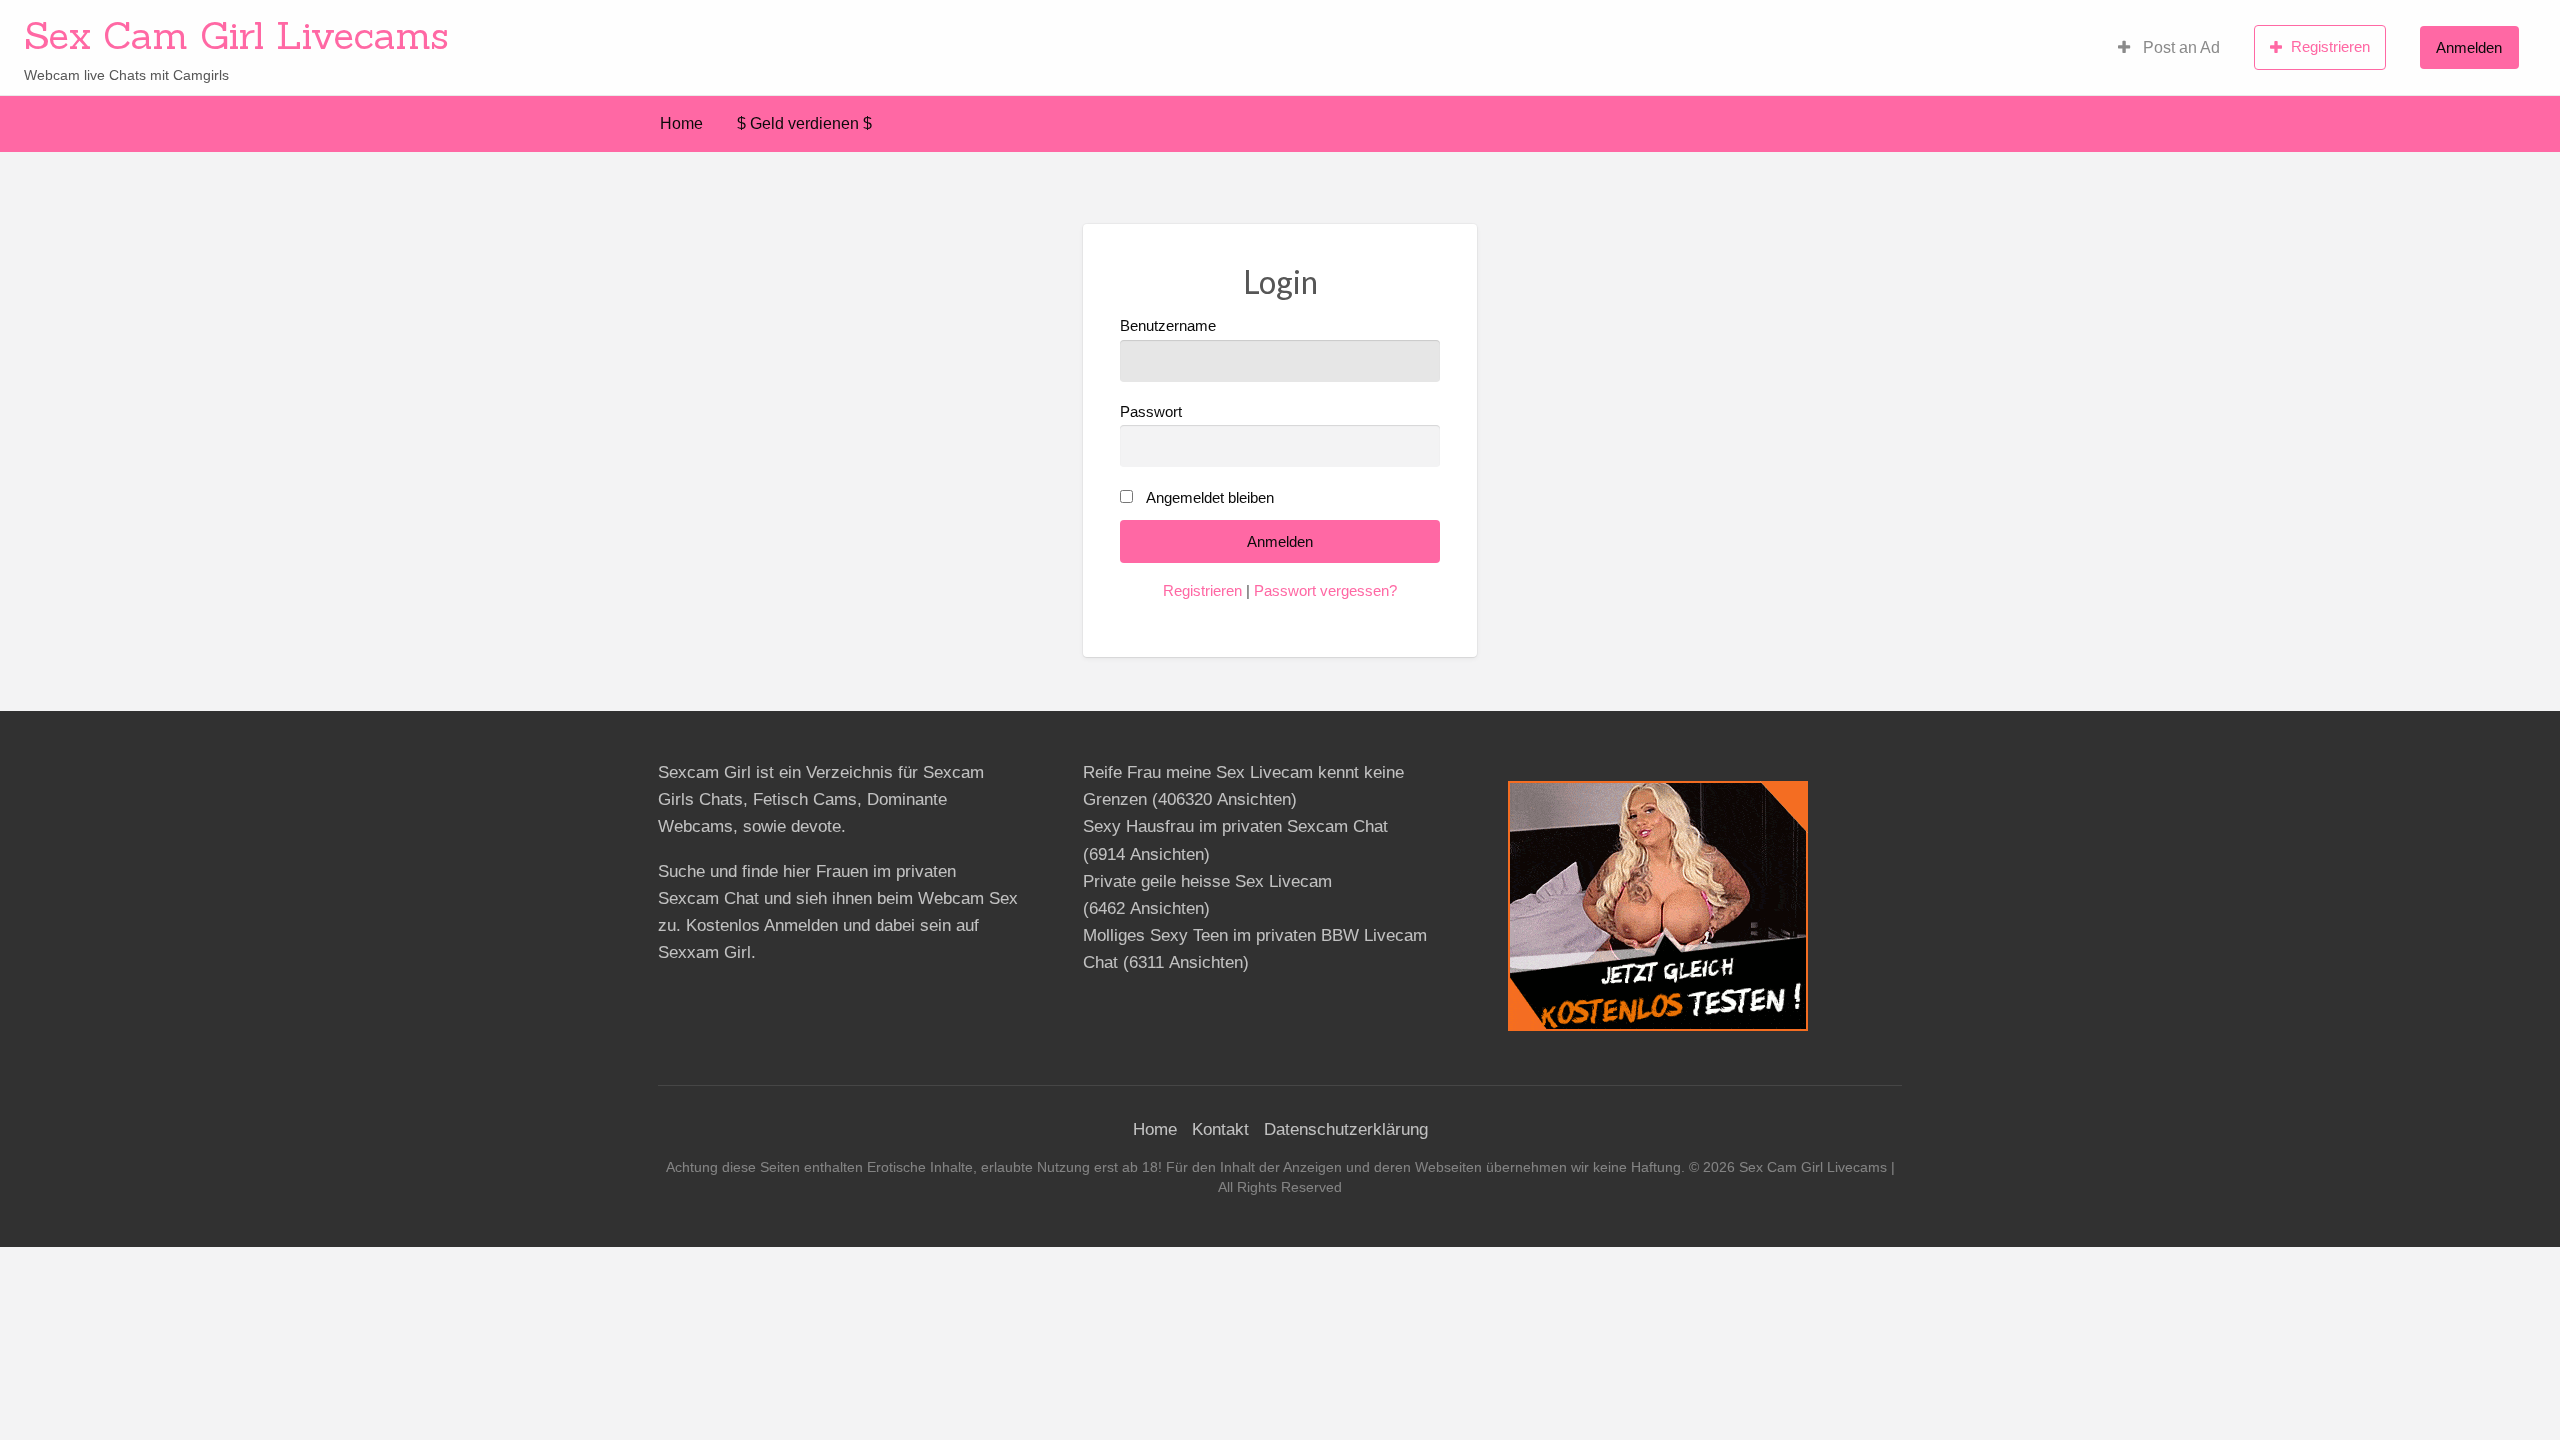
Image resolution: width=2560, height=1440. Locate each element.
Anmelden (2469, 47)
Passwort (1151, 412)
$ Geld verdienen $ (804, 123)
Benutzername (1168, 326)
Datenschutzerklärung (1346, 1129)
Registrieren (2330, 46)
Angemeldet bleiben (1210, 498)
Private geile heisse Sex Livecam (1207, 881)
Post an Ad (2179, 47)
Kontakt (1220, 1129)
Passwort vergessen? (1325, 591)
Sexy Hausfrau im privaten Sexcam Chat (1235, 826)
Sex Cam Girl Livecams (236, 35)
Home (681, 123)
